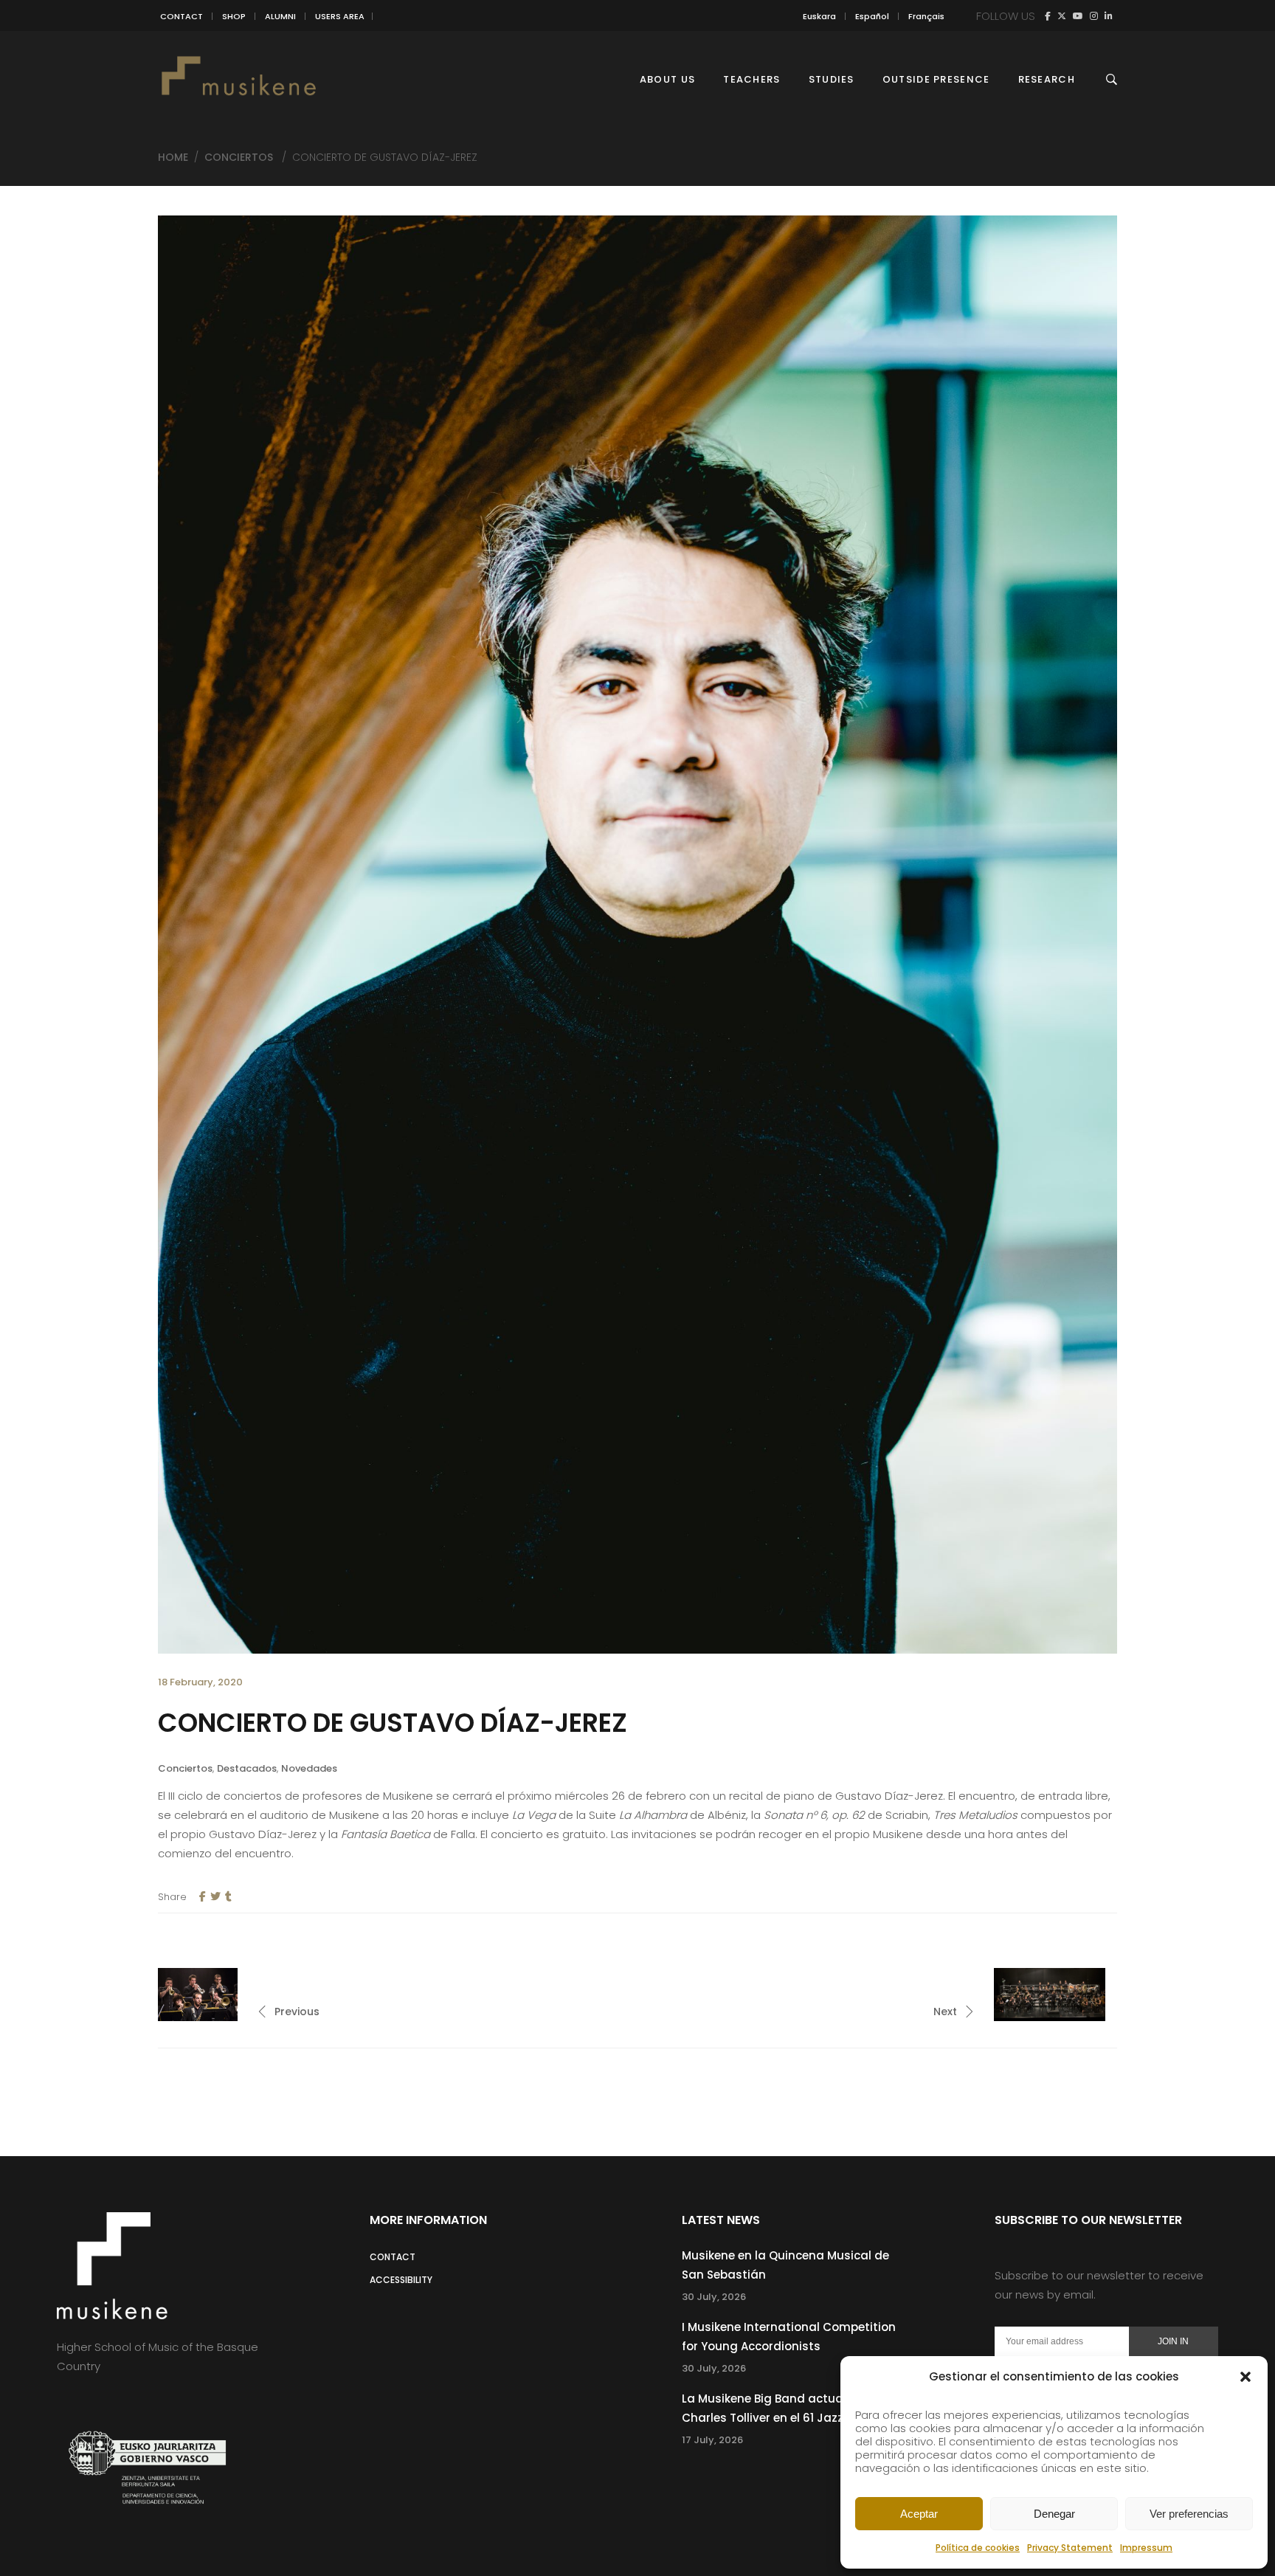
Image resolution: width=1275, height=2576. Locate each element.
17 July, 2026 (712, 2440)
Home (173, 157)
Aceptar (919, 2514)
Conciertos (239, 157)
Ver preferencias (1189, 2514)
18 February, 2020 (200, 1682)
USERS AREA (340, 16)
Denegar (1054, 2514)
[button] (1245, 2377)
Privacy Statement (1070, 2548)
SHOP (234, 16)
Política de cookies (978, 2548)
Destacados (247, 1768)
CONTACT (182, 16)
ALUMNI (280, 16)
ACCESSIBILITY (401, 2280)
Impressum (1146, 2548)
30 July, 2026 (714, 2297)
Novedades (309, 1768)
